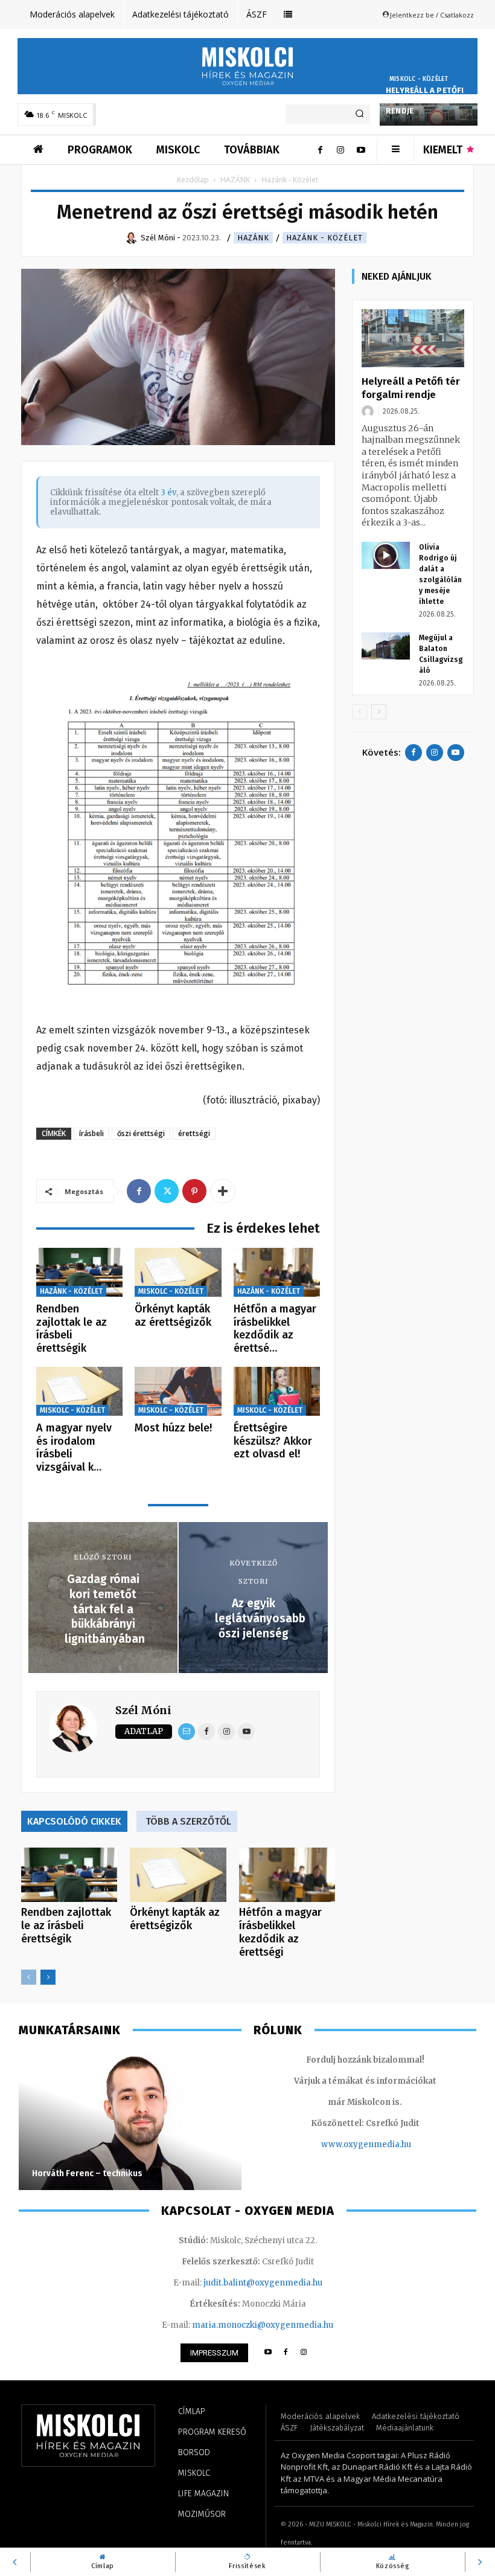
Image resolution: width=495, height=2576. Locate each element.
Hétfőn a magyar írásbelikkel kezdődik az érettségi (280, 1932)
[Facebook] (320, 150)
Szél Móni (143, 1710)
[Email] (187, 1732)
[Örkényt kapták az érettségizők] (178, 1272)
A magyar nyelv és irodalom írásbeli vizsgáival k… (74, 1447)
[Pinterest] (194, 1191)
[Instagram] (340, 150)
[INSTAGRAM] (304, 2353)
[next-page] (48, 1977)
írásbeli (91, 1133)
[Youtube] (361, 150)
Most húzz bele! (173, 1428)
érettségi (194, 1133)
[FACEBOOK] (286, 2353)
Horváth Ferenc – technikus (87, 2173)
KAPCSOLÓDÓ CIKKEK (74, 1821)
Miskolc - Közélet (419, 79)
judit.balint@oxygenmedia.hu (263, 2283)
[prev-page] (29, 1977)
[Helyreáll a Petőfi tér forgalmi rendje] (413, 338)
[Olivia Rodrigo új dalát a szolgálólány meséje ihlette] (386, 555)
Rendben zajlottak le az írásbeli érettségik (72, 1328)
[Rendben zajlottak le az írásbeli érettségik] (79, 1272)
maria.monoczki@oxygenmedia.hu (263, 2325)
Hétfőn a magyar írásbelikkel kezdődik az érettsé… (275, 1328)
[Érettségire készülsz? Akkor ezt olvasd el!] (277, 1391)
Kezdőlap (193, 180)
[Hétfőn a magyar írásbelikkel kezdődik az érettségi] (277, 1272)
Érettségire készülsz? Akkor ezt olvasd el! (273, 1441)
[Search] (359, 114)
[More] (223, 1191)
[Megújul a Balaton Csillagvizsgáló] (386, 646)
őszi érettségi (141, 1133)
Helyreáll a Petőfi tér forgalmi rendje (425, 101)
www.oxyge (345, 2144)
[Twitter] (167, 1191)
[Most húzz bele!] (178, 1391)
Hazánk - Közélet (324, 238)
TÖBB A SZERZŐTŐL (188, 1821)
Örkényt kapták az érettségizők (173, 1315)
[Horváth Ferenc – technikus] (130, 2121)
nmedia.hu (390, 2144)
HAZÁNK (235, 180)
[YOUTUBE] (268, 2353)
